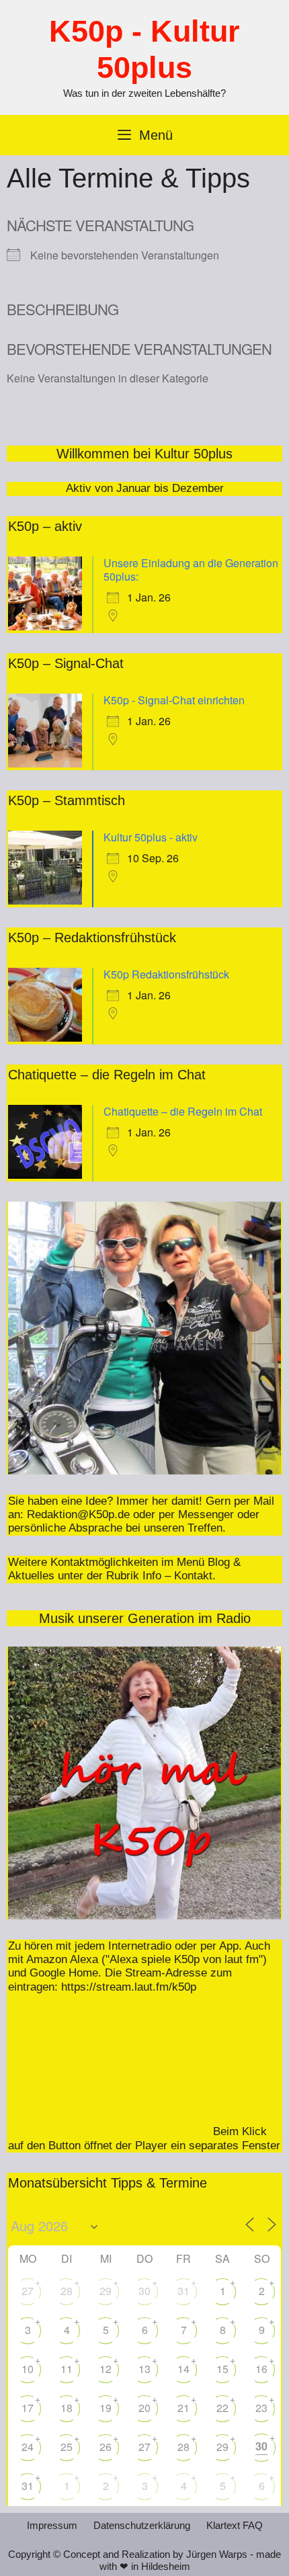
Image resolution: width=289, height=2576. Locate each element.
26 (106, 2447)
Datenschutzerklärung (142, 2525)
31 (183, 2291)
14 (183, 2369)
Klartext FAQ (235, 2525)
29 (106, 2291)
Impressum (52, 2525)
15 (222, 2369)
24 (28, 2447)
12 (106, 2369)
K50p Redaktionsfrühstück (166, 974)
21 (183, 2408)
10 (28, 2369)
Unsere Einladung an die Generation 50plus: (191, 570)
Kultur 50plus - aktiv (151, 837)
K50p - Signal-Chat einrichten (174, 700)
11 (67, 2369)
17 (28, 2408)
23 (261, 2408)
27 (28, 2291)
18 (67, 2408)
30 (144, 2291)
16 (261, 2369)
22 (222, 2408)
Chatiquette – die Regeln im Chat (183, 1111)
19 (106, 2408)
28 (67, 2291)
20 (144, 2408)
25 (67, 2447)
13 (144, 2369)
